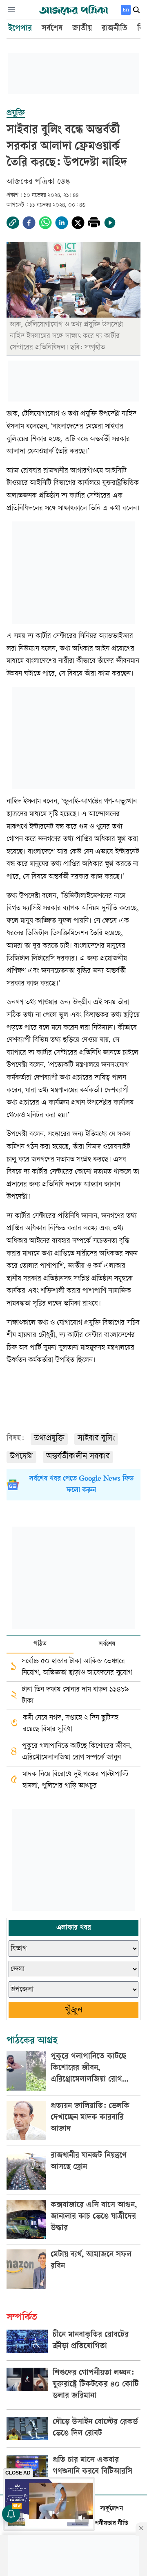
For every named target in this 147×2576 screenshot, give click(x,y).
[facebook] (29, 223)
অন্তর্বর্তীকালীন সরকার (78, 1457)
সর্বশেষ (107, 1644)
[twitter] (78, 223)
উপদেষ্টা (21, 1457)
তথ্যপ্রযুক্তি (49, 1439)
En (126, 10)
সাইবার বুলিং (96, 1439)
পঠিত (40, 1644)
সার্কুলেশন (111, 2509)
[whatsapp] (45, 223)
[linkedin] (62, 223)
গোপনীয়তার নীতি (108, 2524)
